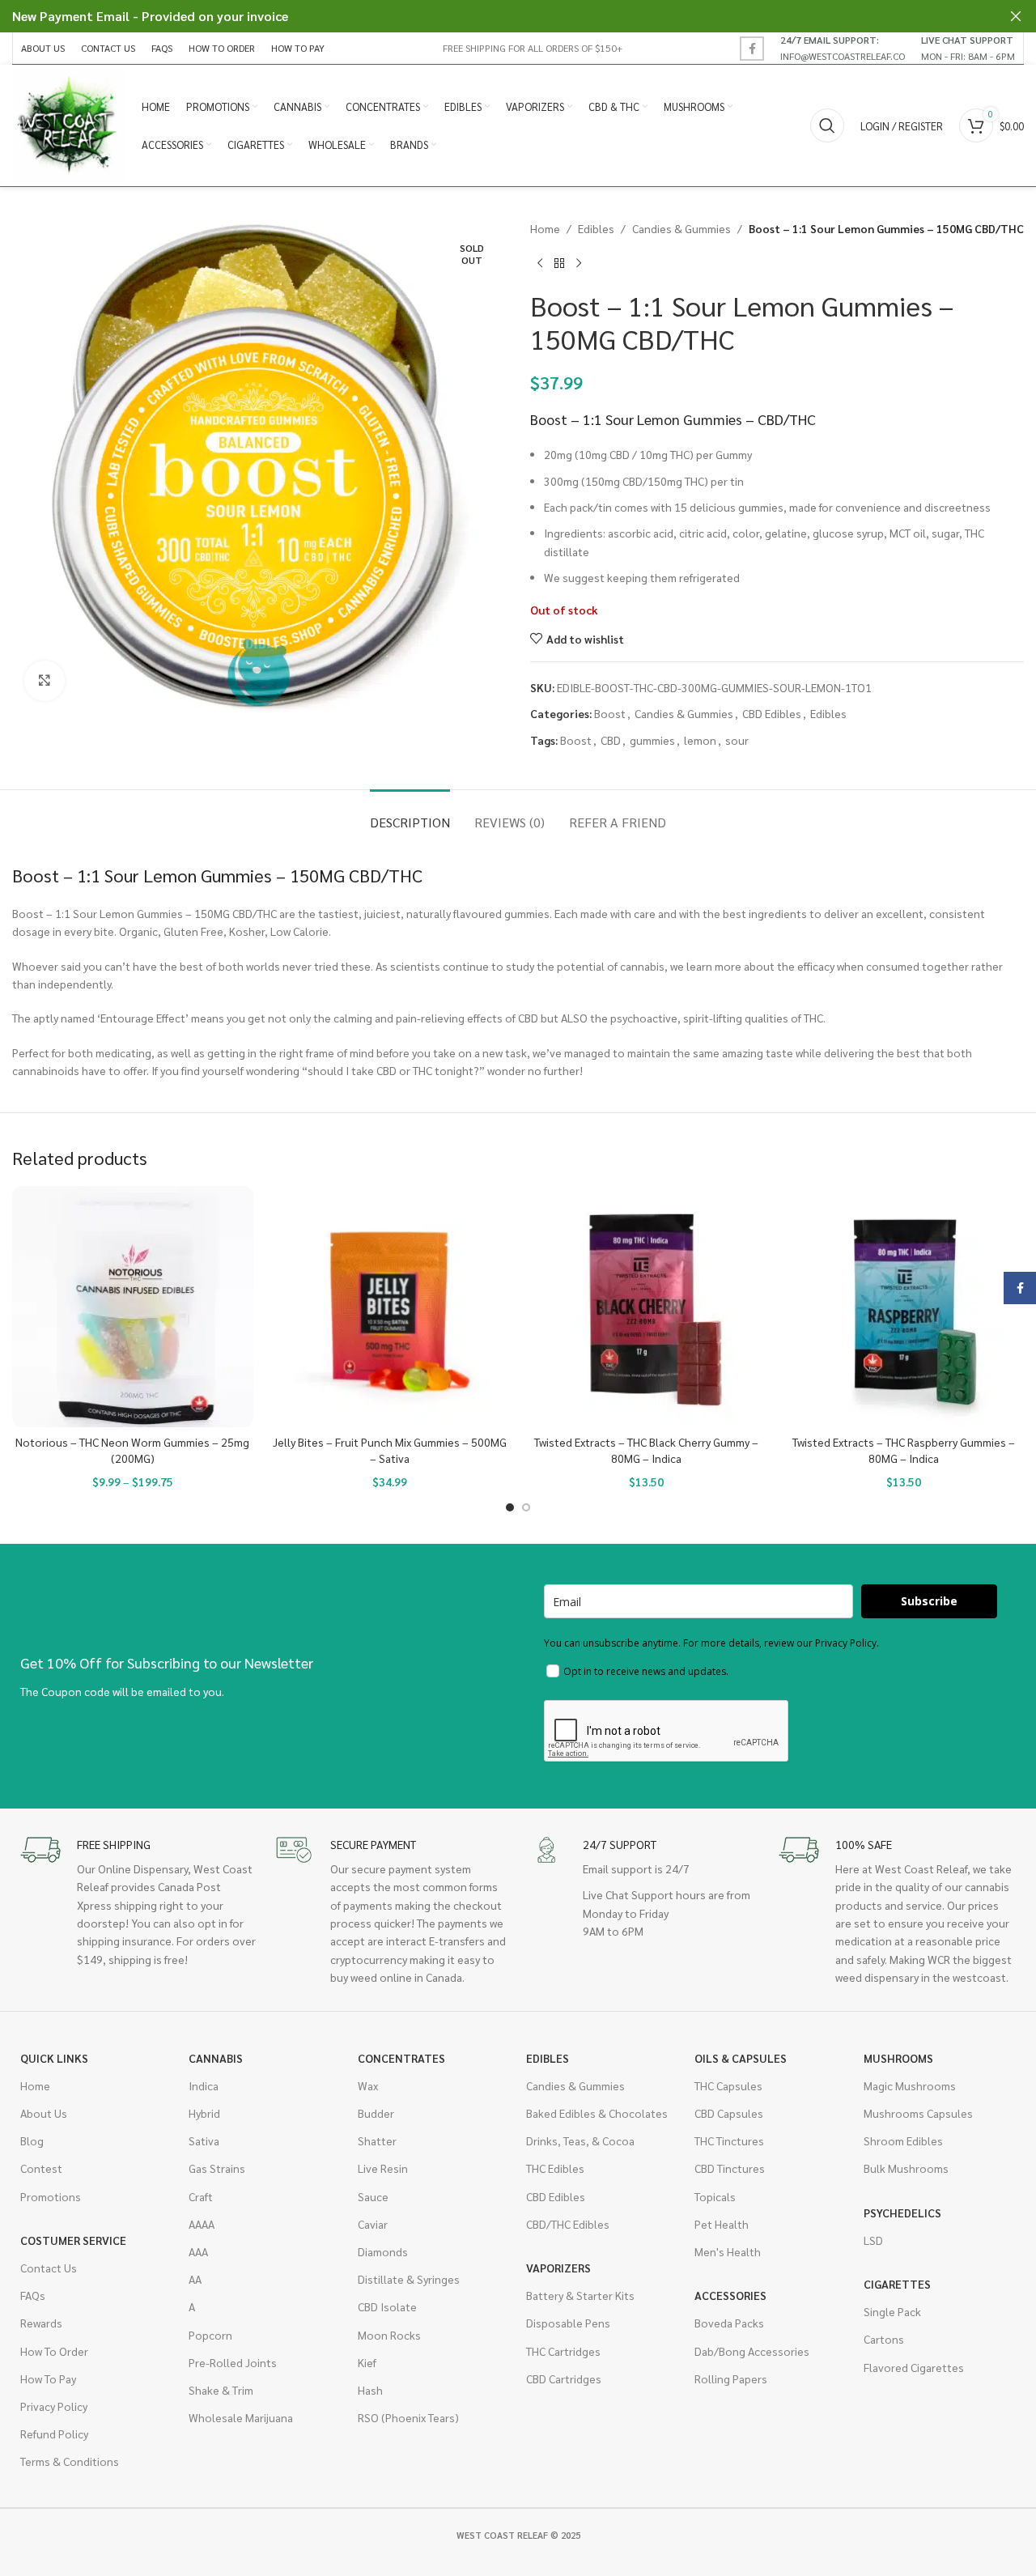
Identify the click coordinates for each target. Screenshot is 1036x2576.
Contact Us (49, 2268)
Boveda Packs (729, 2323)
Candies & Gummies (681, 228)
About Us (44, 2113)
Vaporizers (558, 2268)
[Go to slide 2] (526, 1507)
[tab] (410, 814)
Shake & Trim (221, 2390)
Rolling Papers (731, 2378)
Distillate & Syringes (409, 2279)
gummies (652, 740)
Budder (376, 2113)
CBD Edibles (772, 713)
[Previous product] (540, 263)
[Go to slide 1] (510, 1507)
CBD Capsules (729, 2113)
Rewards (41, 2323)
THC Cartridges (563, 2351)
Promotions (51, 2196)
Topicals (715, 2196)
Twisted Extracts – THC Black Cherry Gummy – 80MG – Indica (646, 1450)
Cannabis (216, 2058)
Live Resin (383, 2168)
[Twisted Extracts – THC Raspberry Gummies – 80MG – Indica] (904, 1307)
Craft (201, 2196)
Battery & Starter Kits (580, 2295)
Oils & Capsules (741, 2058)
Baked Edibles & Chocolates (597, 2113)
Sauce (373, 2196)
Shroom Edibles (903, 2140)
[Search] (827, 125)
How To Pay (48, 2378)
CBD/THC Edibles (568, 2224)
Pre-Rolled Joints (233, 2362)
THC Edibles (555, 2168)
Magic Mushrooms (910, 2085)
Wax (368, 2085)
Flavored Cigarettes (914, 2367)
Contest (41, 2168)
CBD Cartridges (564, 2378)
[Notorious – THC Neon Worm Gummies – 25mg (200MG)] (133, 1307)
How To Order (54, 2351)
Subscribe (929, 1601)
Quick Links (54, 2058)
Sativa (204, 2140)
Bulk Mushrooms (906, 2168)
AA (195, 2279)
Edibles (596, 228)
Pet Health (722, 2224)
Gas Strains (217, 2168)
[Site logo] (69, 124)
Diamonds (383, 2251)
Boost (610, 713)
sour (737, 740)
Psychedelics (902, 2213)
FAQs (33, 2295)
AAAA (202, 2224)
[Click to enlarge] (45, 681)
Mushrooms (898, 2058)
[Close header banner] (1016, 16)
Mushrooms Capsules (918, 2113)
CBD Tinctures (730, 2168)
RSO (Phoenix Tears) (408, 2417)
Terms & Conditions (70, 2461)
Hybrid (204, 2113)
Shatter (377, 2140)
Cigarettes (897, 2284)
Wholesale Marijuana (241, 2417)
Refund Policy (54, 2434)
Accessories (730, 2295)
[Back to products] (559, 263)
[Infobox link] (843, 48)
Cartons (884, 2339)
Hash (370, 2390)
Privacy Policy (54, 2406)
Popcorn (210, 2335)
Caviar (373, 2224)
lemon (700, 740)
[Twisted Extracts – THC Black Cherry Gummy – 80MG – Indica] (647, 1307)
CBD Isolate (387, 2306)
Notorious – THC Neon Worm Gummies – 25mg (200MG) (132, 1450)
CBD (611, 740)
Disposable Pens (568, 2323)
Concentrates (401, 2058)
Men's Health (728, 2251)
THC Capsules (728, 2085)
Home (545, 228)
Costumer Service (73, 2240)
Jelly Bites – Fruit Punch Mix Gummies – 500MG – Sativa (390, 1450)
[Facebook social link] (752, 49)
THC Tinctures (729, 2140)
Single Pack (892, 2311)
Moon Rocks (389, 2335)
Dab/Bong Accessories (752, 2351)
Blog (32, 2140)
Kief (367, 2362)
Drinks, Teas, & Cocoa (580, 2140)
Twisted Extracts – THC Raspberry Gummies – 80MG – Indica (904, 1450)
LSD (873, 2240)
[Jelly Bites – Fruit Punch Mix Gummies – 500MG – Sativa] (390, 1307)
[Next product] (579, 263)
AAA (198, 2251)
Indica (204, 2085)
